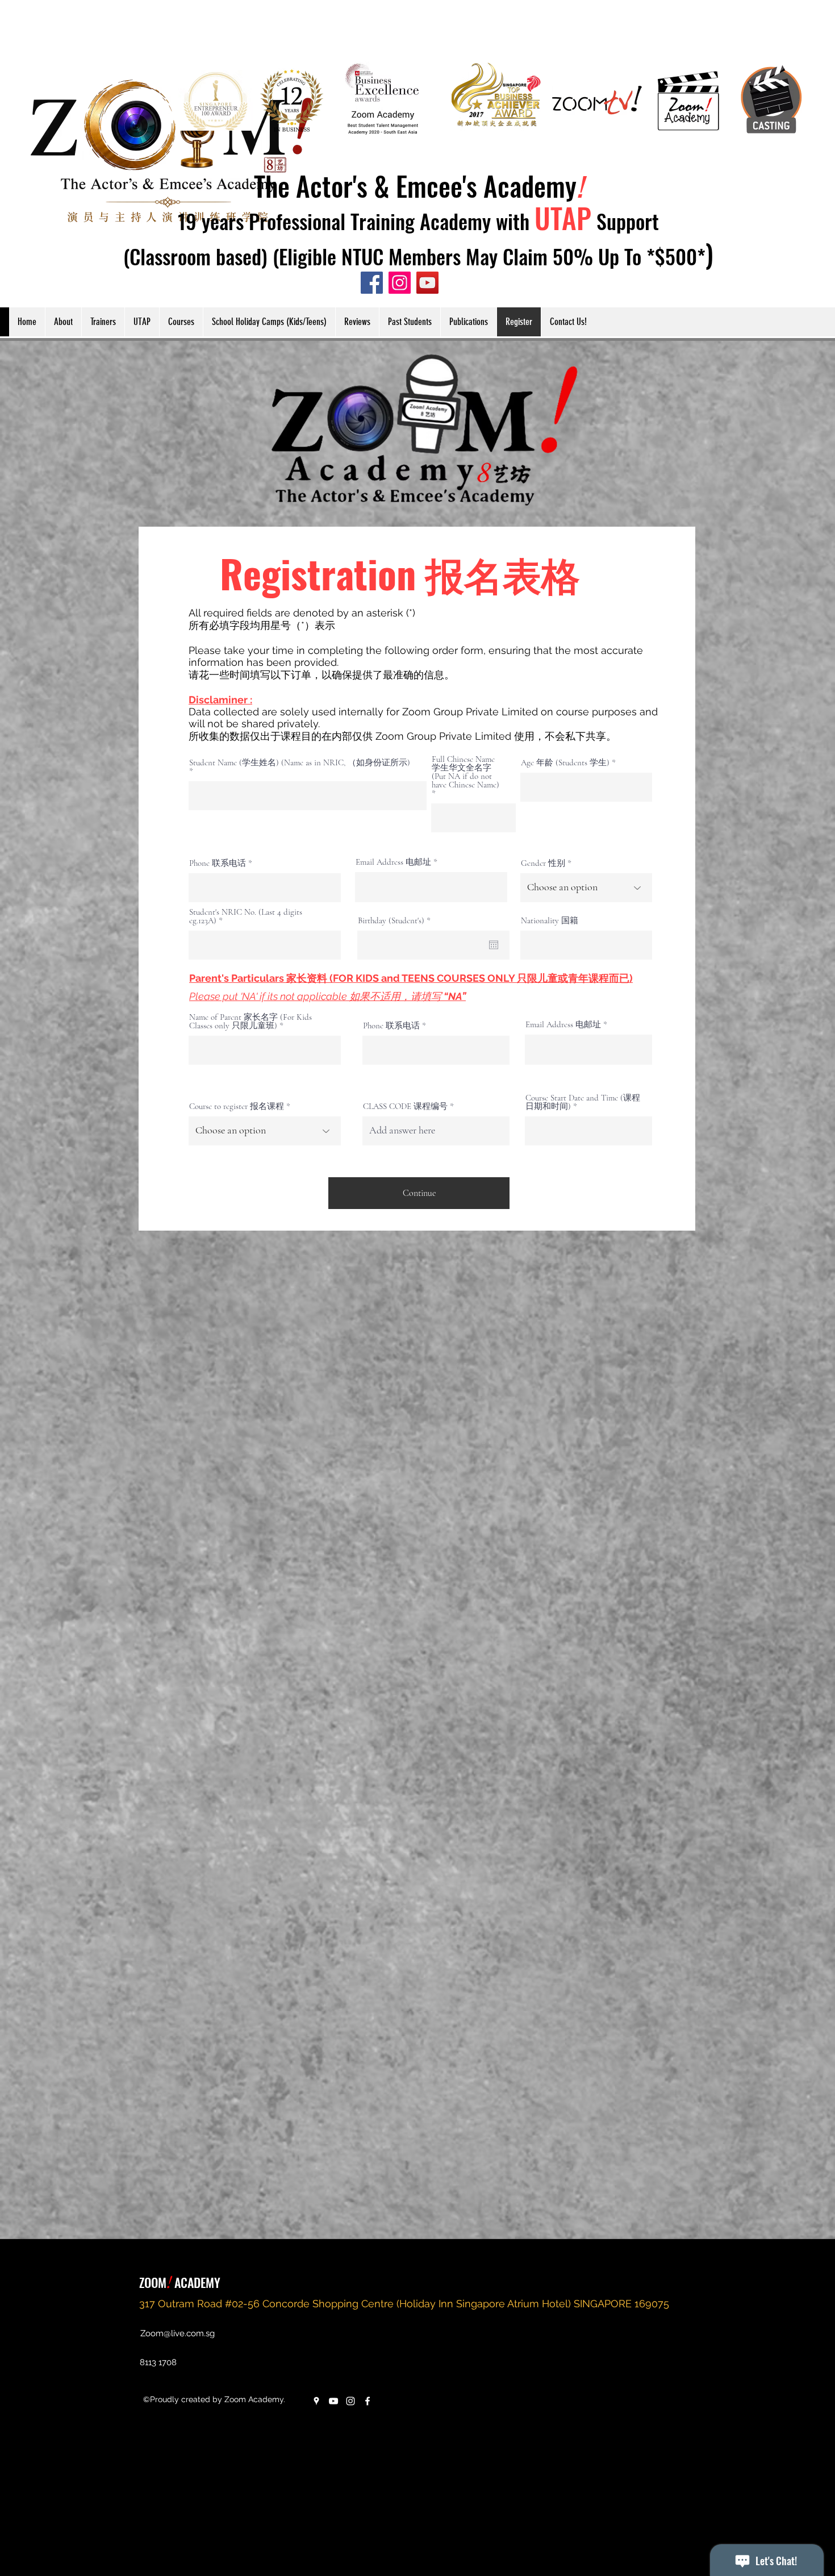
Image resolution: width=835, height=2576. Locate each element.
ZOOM (153, 2282)
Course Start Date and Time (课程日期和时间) (583, 1102)
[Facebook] (368, 2401)
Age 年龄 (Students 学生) (565, 763)
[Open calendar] (494, 945)
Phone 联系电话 (218, 863)
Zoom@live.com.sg (178, 2333)
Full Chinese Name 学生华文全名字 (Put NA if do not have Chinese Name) (465, 772)
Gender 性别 (543, 863)
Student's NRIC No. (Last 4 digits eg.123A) (246, 916)
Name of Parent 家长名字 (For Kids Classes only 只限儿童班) (250, 1022)
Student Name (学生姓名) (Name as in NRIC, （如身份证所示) (300, 763)
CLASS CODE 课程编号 (405, 1106)
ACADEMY (196, 2282)
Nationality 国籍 (550, 921)
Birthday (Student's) (396, 921)
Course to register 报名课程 (237, 1106)
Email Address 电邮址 (393, 862)
